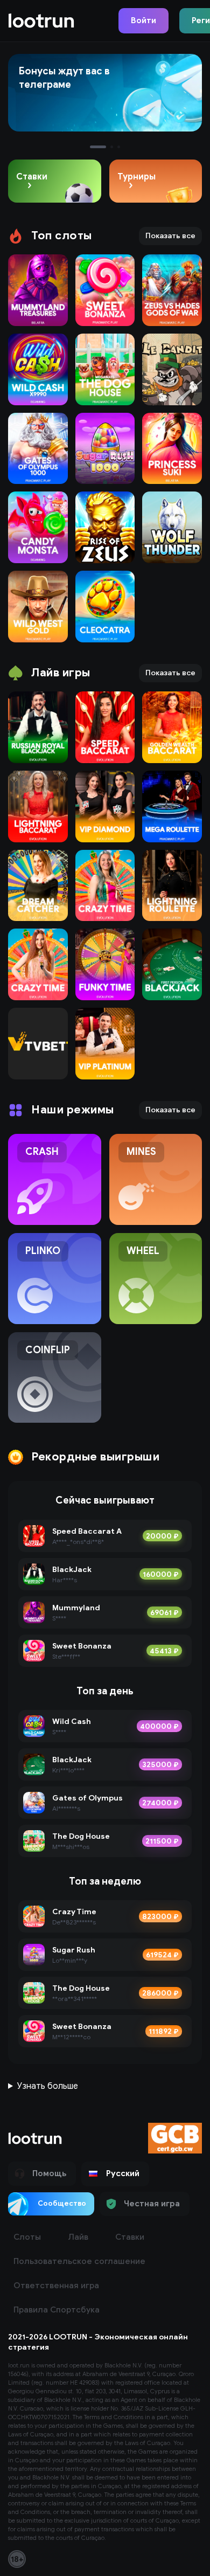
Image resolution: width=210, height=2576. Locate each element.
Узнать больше (48, 2086)
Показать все (170, 236)
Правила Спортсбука (57, 2310)
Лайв (78, 2237)
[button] (115, 2174)
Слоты (27, 2237)
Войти (143, 20)
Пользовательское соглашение (79, 2261)
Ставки (130, 2237)
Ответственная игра (56, 2286)
